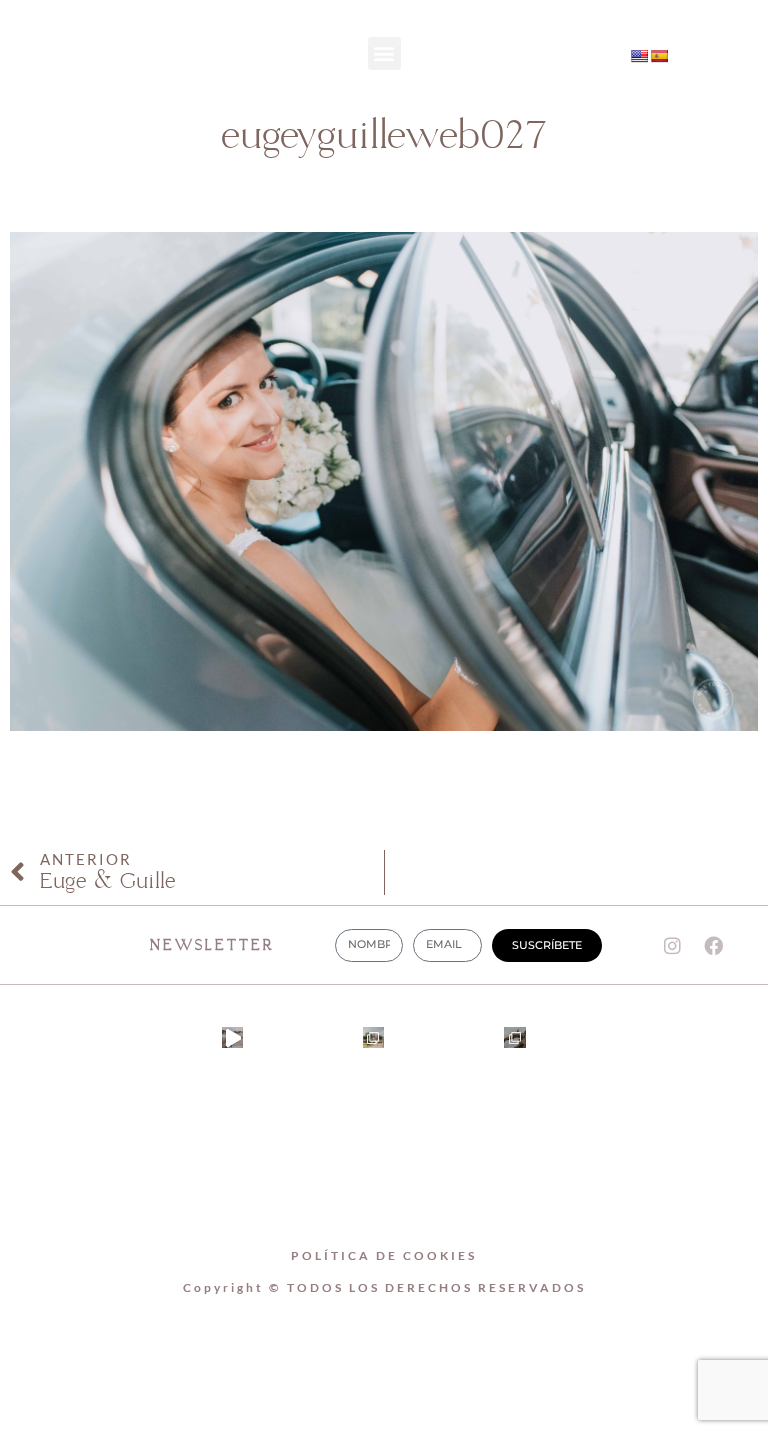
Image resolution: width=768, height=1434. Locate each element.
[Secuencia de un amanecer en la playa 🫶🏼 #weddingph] (232, 1037)
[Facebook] (564, 77)
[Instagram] (564, 39)
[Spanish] (659, 56)
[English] (639, 56)
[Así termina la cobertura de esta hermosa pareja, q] (514, 1037)
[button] (384, 53)
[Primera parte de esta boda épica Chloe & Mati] (373, 1037)
